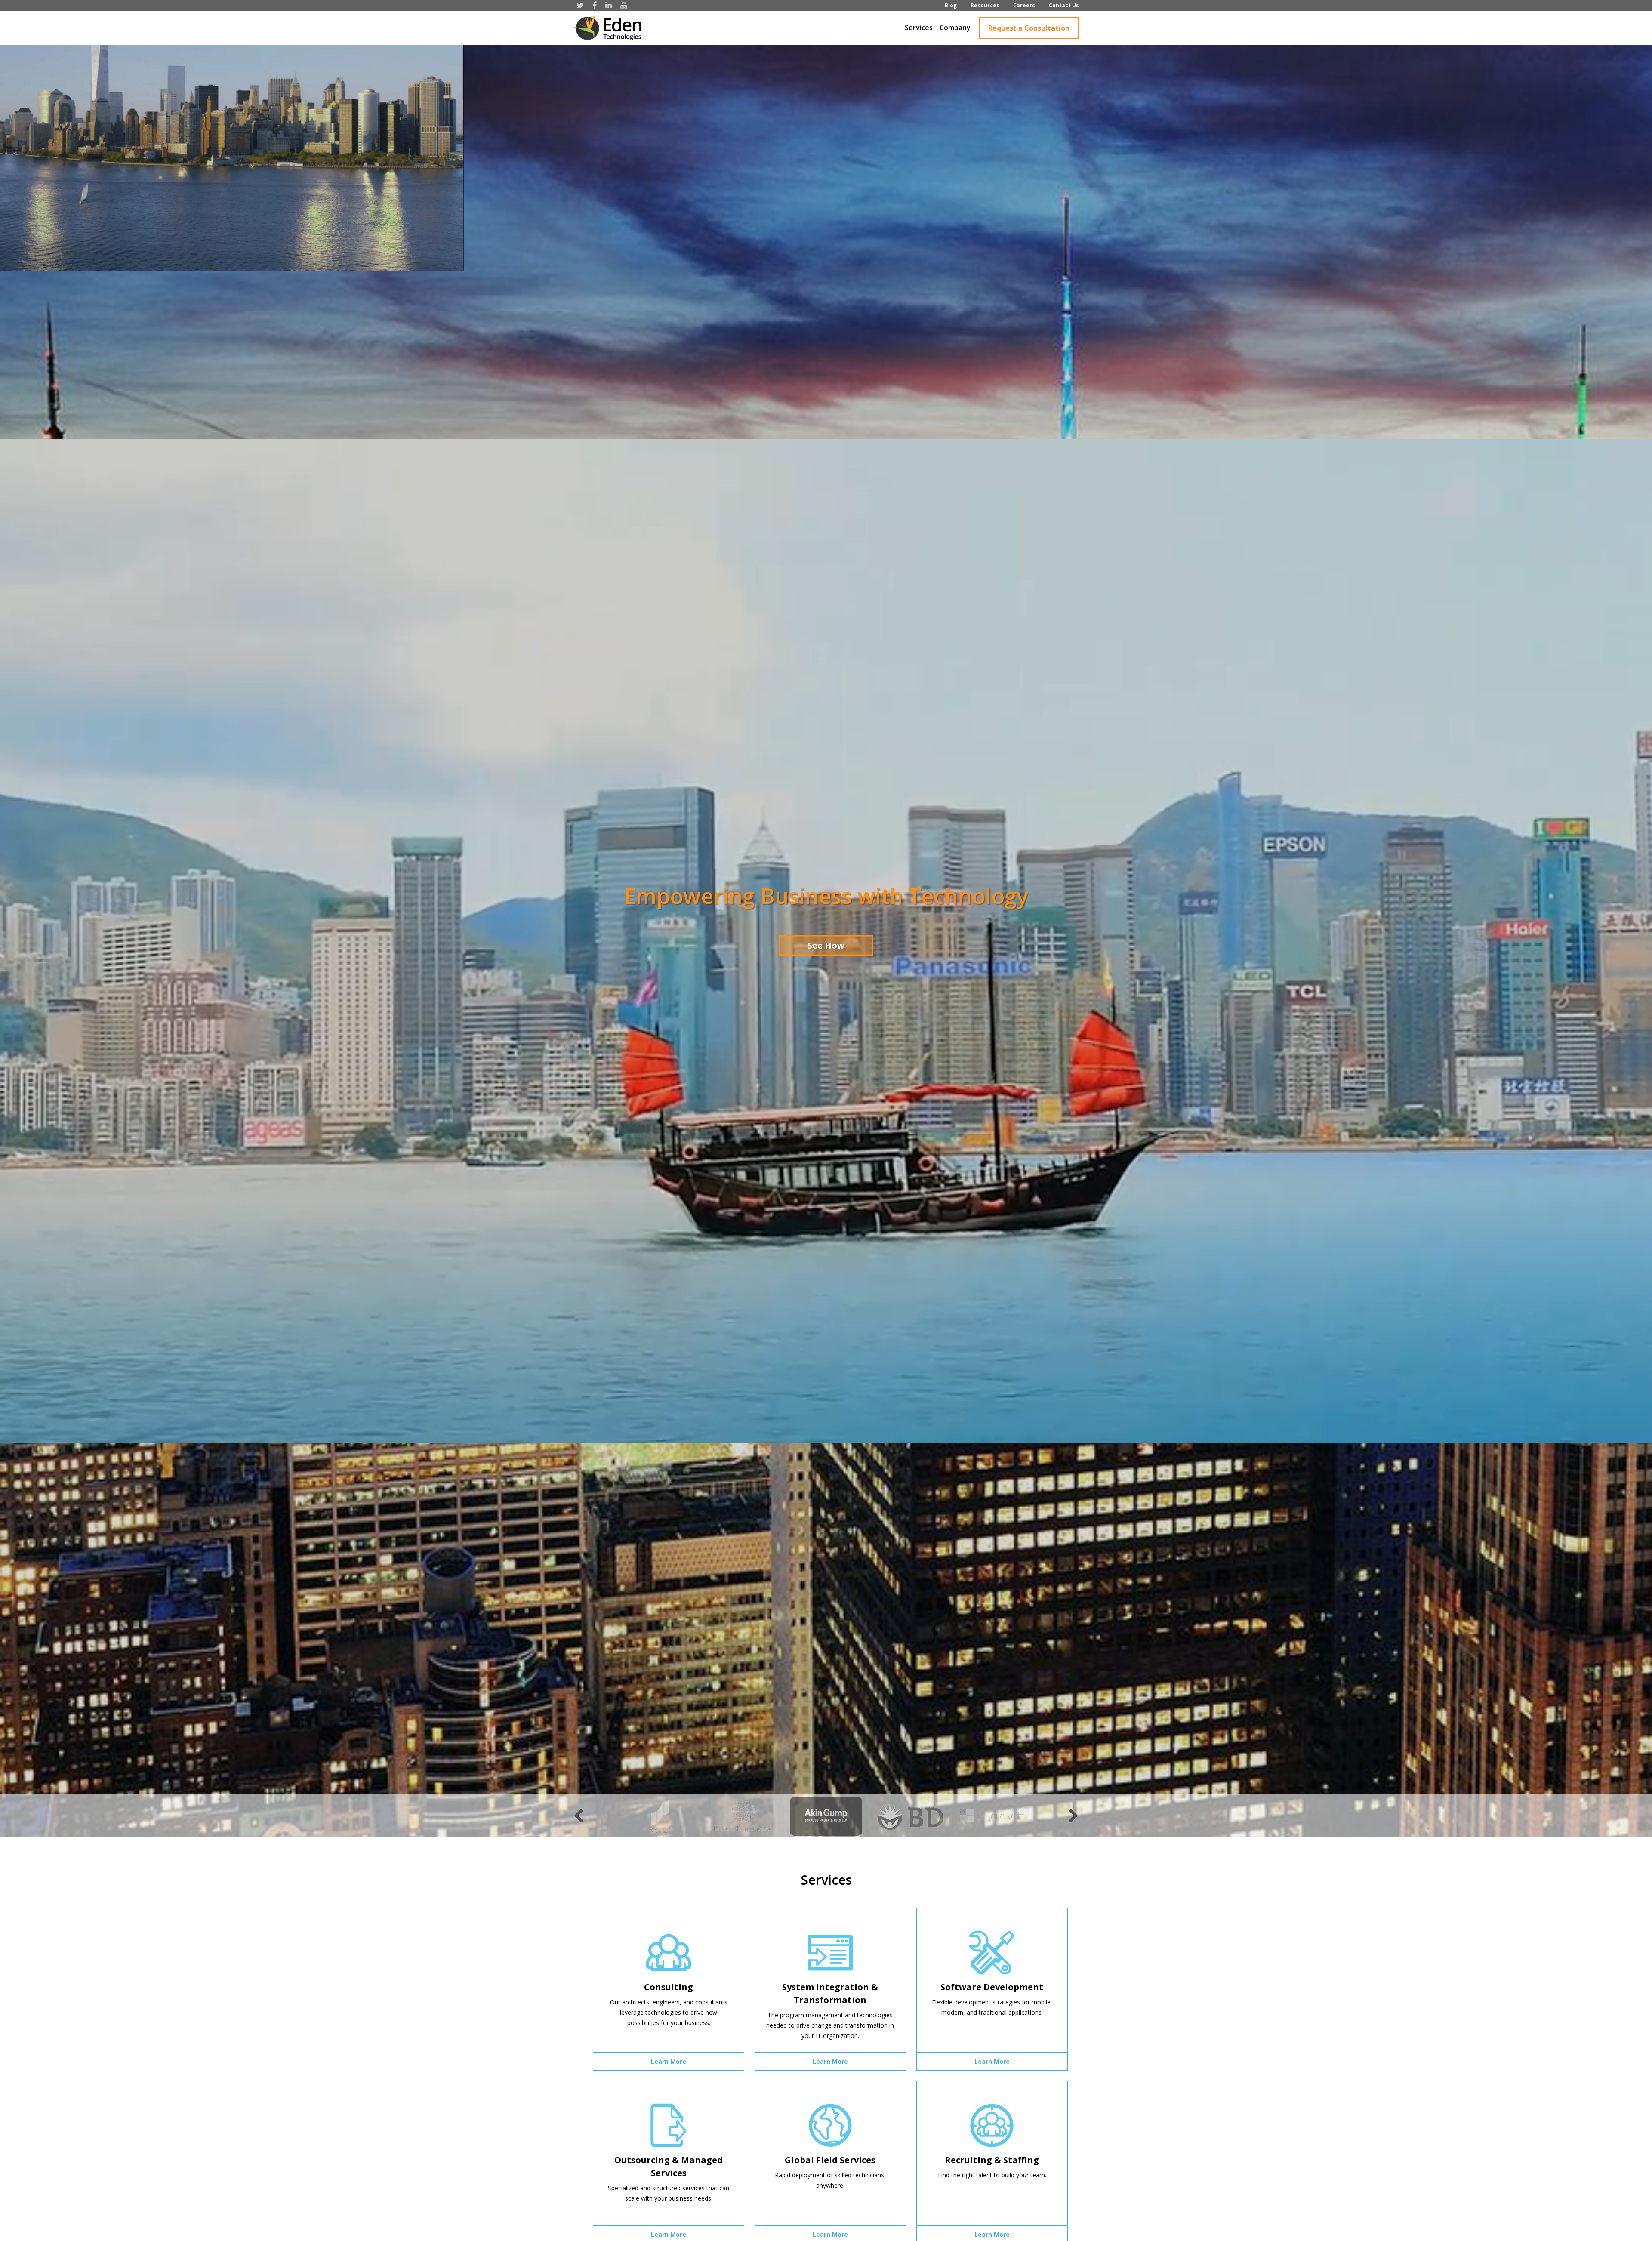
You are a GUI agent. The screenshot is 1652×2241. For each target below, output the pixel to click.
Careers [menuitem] (1024, 5)
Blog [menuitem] (951, 5)
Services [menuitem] (919, 28)
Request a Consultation (1029, 28)
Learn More (669, 2061)
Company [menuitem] (955, 28)
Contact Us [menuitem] (1064, 5)
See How (826, 945)
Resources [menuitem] (985, 5)
